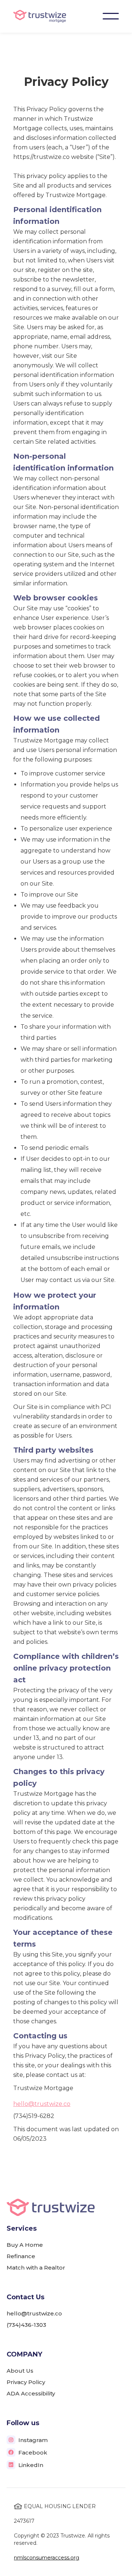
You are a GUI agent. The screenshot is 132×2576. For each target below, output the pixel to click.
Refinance (21, 2256)
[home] (40, 16)
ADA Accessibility (31, 2393)
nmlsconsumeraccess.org (47, 2558)
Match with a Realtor (36, 2268)
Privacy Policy (26, 2382)
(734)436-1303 (26, 2325)
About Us (20, 2371)
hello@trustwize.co (42, 2104)
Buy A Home (25, 2245)
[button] (111, 16)
